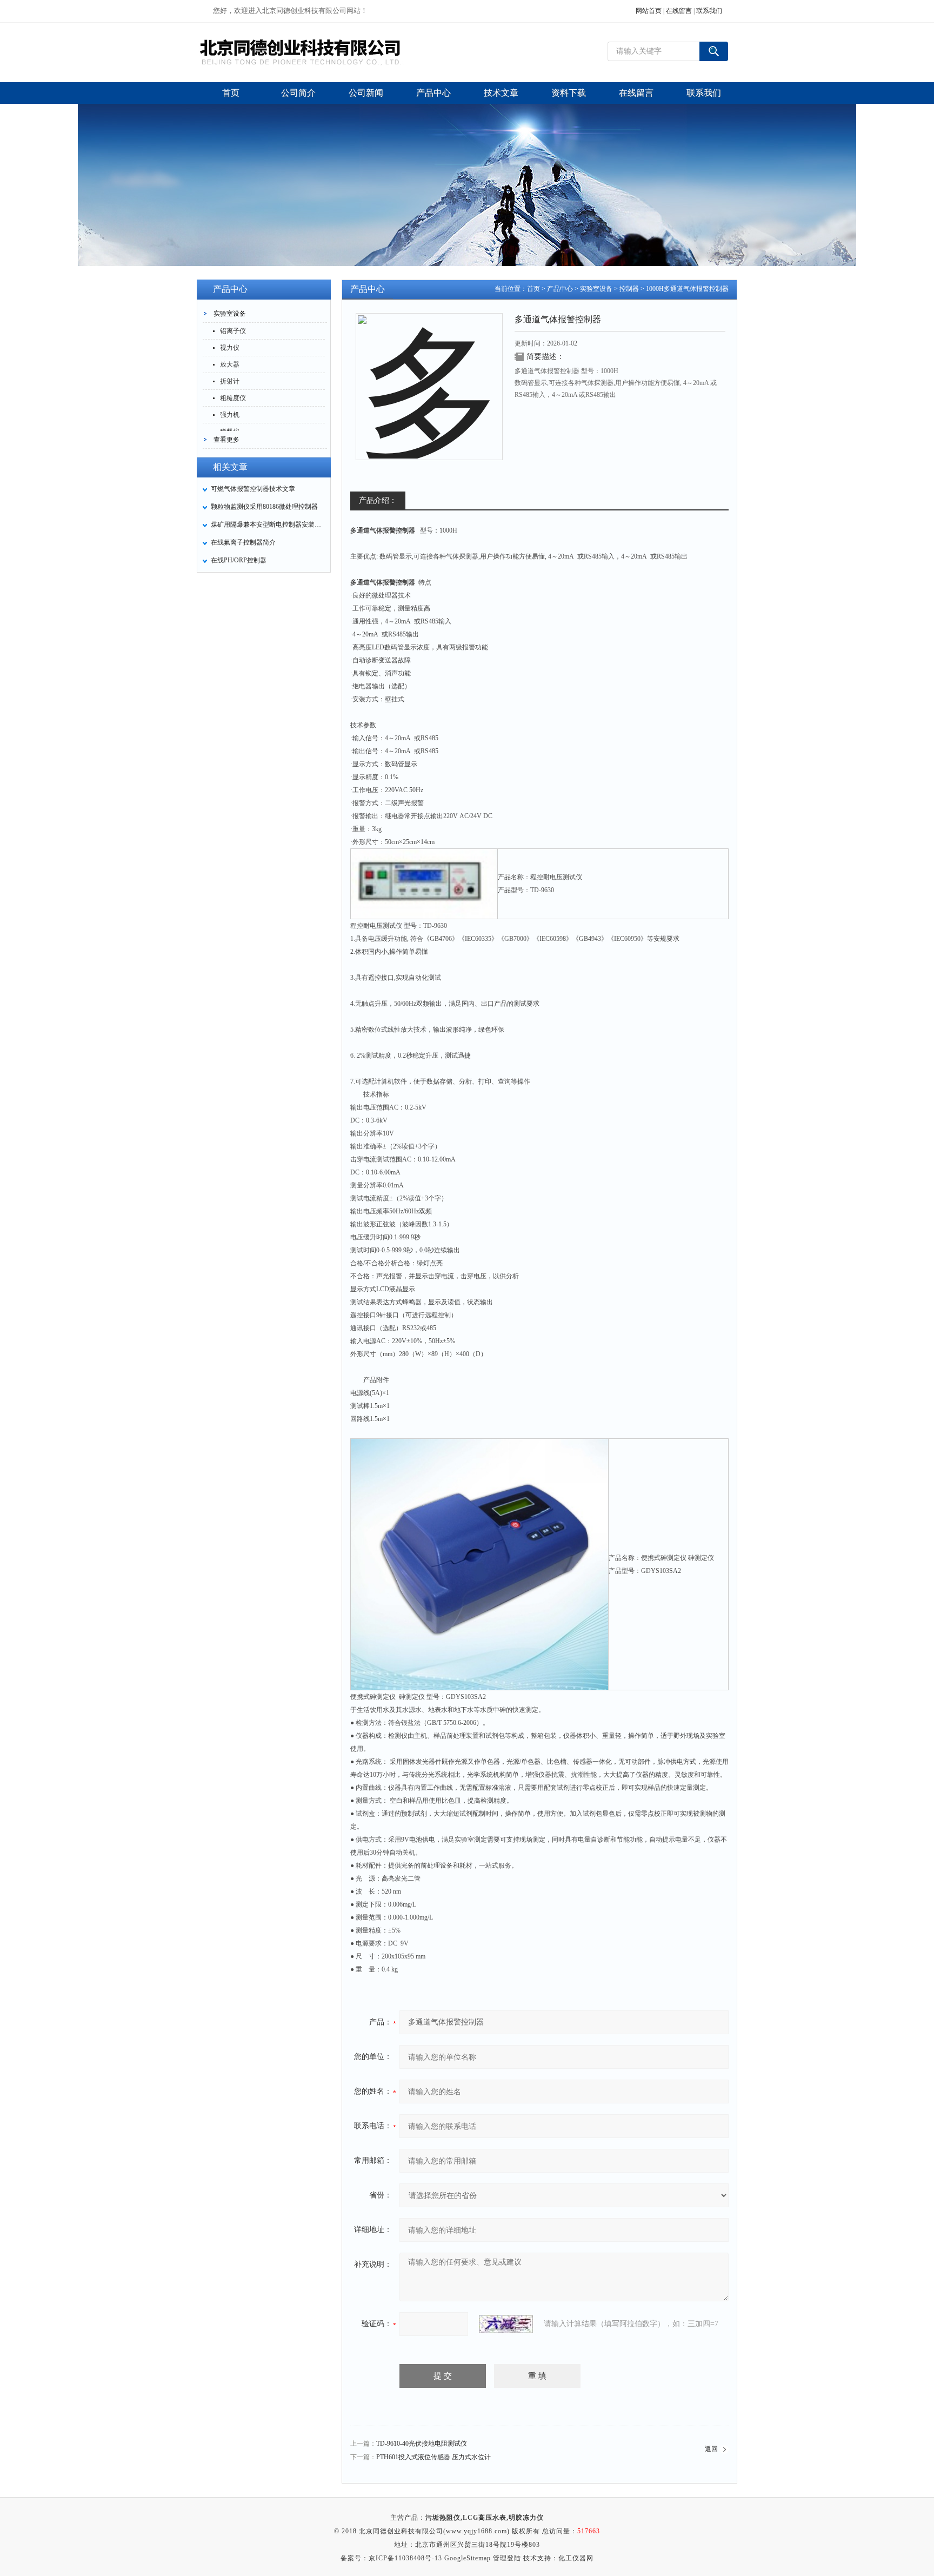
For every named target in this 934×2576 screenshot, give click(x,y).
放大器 (230, 364)
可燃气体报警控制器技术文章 (253, 489)
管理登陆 (507, 2558)
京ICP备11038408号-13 (405, 2558)
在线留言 (679, 11)
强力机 (230, 415)
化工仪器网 (576, 2558)
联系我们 (709, 11)
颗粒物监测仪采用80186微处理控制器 (264, 507)
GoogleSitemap (468, 2558)
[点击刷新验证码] (506, 2324)
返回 (711, 2449)
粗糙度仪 (233, 398)
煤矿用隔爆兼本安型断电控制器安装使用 (268, 525)
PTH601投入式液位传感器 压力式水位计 (433, 2457)
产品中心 (560, 289)
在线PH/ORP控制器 (239, 560)
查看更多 (226, 440)
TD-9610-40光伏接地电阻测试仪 (422, 2444)
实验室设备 (230, 314)
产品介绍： (378, 500)
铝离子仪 (233, 331)
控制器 (629, 289)
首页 (533, 289)
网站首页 (649, 11)
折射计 (230, 381)
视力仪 (230, 348)
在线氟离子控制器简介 (243, 542)
